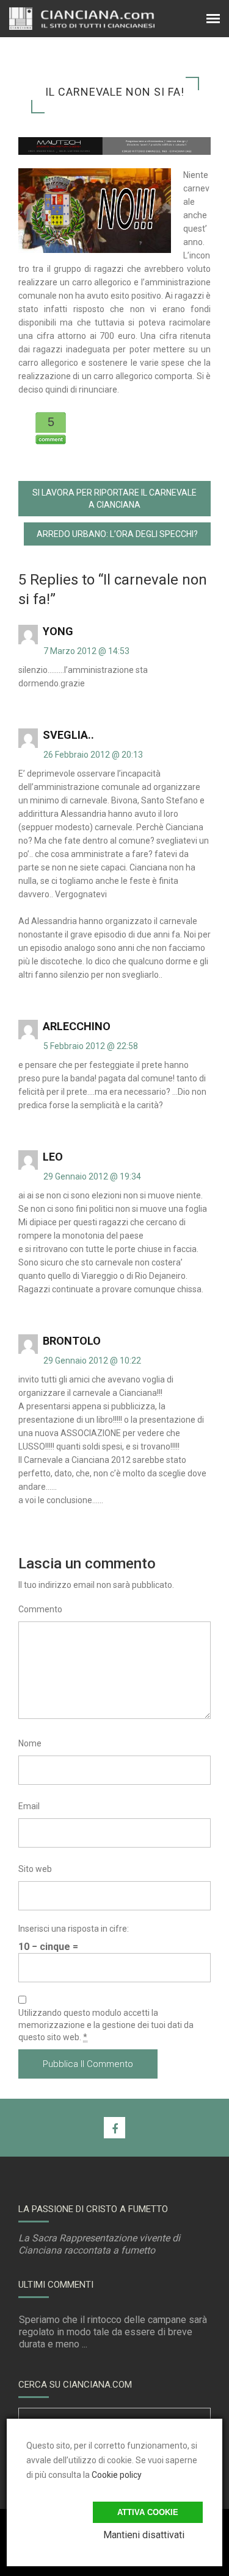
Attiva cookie (148, 2512)
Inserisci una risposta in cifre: (74, 1929)
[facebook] (114, 2128)
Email (29, 1806)
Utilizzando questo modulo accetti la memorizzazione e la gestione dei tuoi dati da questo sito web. (106, 2025)
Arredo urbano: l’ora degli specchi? (117, 534)
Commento (40, 1609)
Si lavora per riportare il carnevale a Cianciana (114, 499)
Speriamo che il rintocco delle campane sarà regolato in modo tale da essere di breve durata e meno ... (113, 2332)
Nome (30, 1743)
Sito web (35, 1869)
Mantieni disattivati (144, 2535)
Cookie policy (117, 2475)
